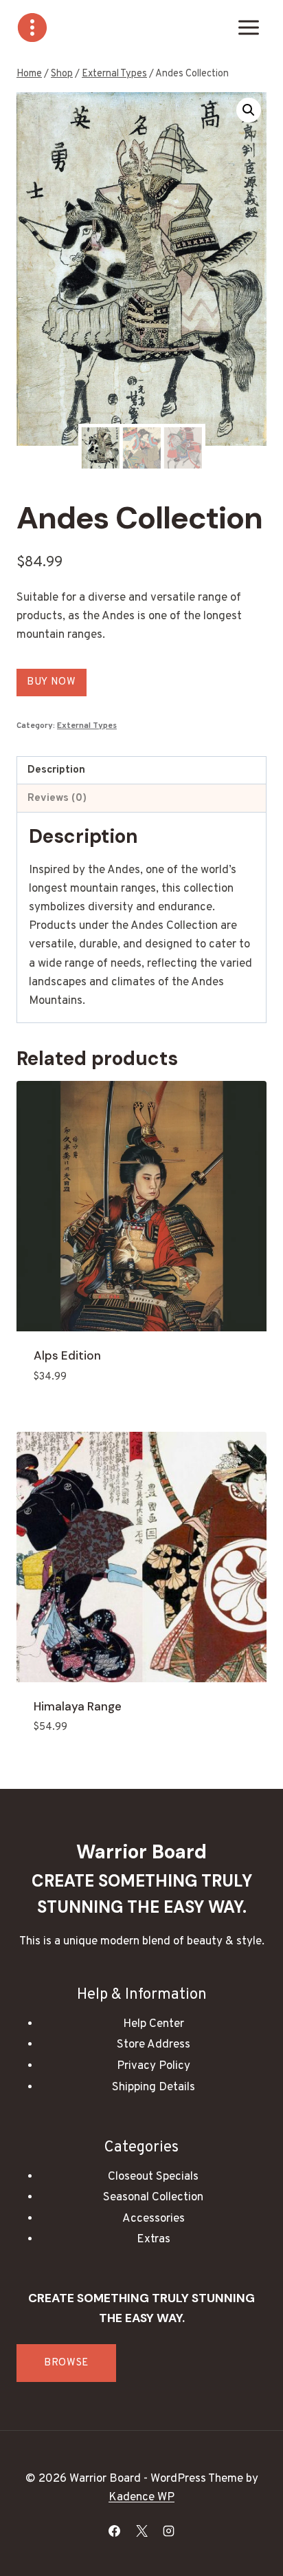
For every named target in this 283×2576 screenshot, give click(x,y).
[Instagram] (168, 2531)
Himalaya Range (78, 1706)
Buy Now (52, 682)
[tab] (141, 771)
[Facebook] (115, 2531)
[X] (141, 2531)
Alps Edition (67, 1355)
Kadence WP (141, 2498)
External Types (87, 726)
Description (56, 770)
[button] (249, 110)
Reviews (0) (57, 798)
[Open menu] (248, 27)
